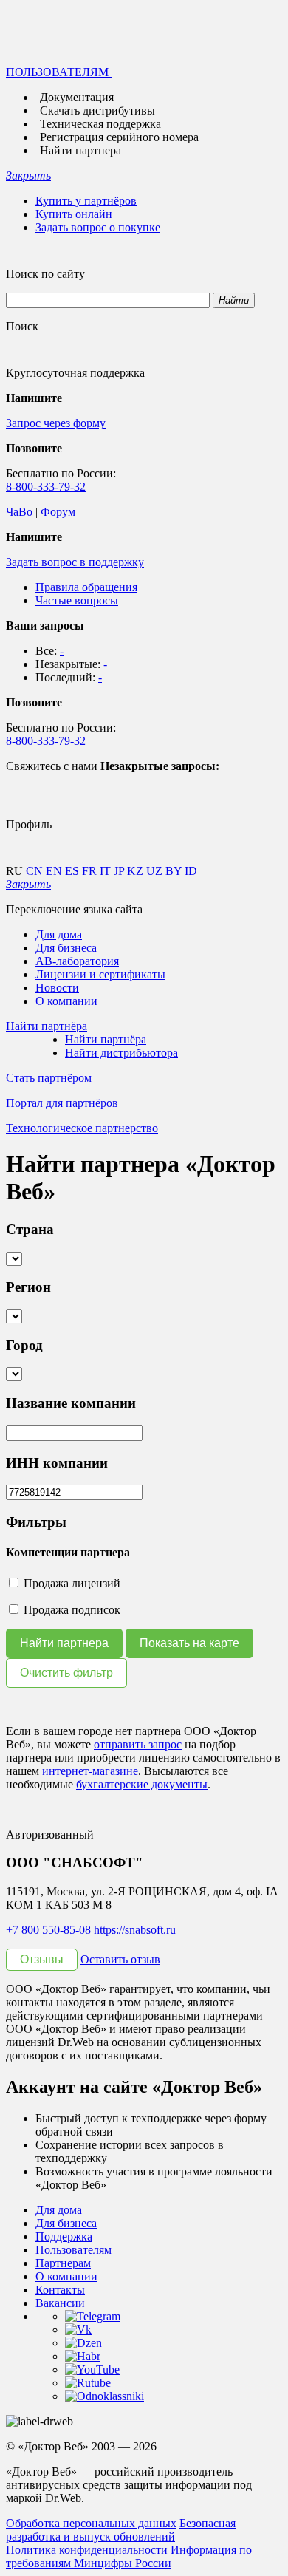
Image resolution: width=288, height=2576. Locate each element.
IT (107, 871)
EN (55, 871)
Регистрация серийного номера (119, 137)
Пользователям (73, 2250)
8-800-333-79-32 (46, 487)
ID (191, 871)
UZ (156, 871)
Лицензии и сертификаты (100, 974)
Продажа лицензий (71, 1583)
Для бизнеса (66, 948)
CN (36, 871)
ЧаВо (19, 512)
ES (73, 871)
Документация (77, 97)
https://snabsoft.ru (135, 1930)
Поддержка (64, 2236)
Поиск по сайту (45, 274)
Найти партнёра (106, 1039)
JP (120, 871)
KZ (137, 871)
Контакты (60, 2290)
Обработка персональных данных (91, 2523)
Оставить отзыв (120, 1959)
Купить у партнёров (86, 201)
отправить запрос (138, 1744)
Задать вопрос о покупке (98, 227)
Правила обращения (86, 587)
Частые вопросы (77, 600)
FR (91, 871)
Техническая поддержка (100, 124)
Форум (58, 512)
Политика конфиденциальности (87, 2550)
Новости (57, 988)
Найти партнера (80, 150)
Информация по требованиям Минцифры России (129, 2556)
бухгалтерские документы (142, 1784)
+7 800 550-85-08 (48, 1930)
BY (175, 871)
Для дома (59, 934)
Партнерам (63, 2263)
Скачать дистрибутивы (97, 110)
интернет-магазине (90, 1771)
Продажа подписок (71, 1610)
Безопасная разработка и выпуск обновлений (121, 2530)
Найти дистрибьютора (121, 1053)
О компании (66, 1001)
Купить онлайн (74, 214)
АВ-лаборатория (77, 961)
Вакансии (60, 2303)
